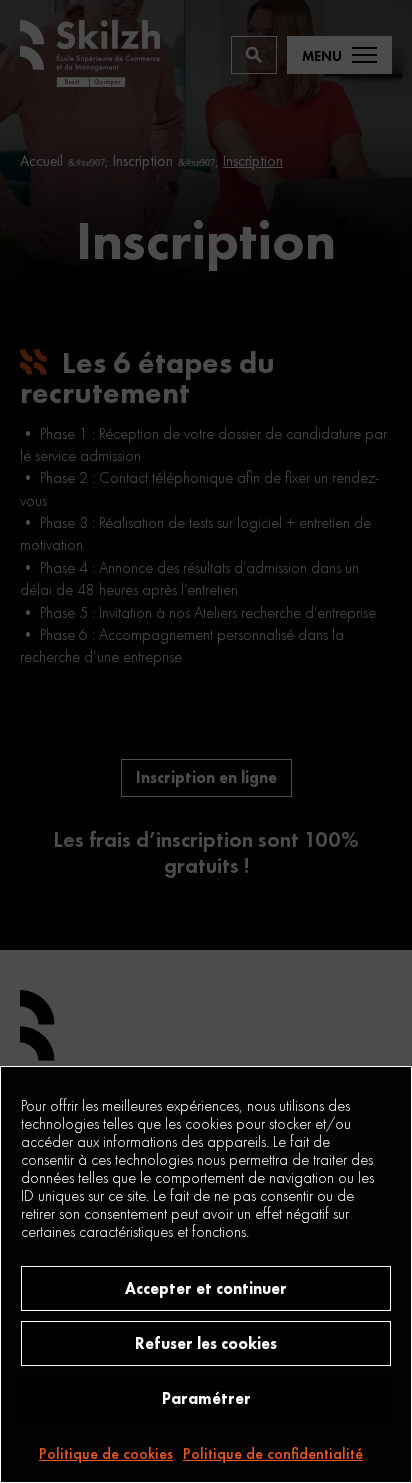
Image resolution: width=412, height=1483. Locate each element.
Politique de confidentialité (273, 1453)
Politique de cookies (106, 1453)
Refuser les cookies (206, 1343)
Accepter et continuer (206, 1288)
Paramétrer (206, 1398)
